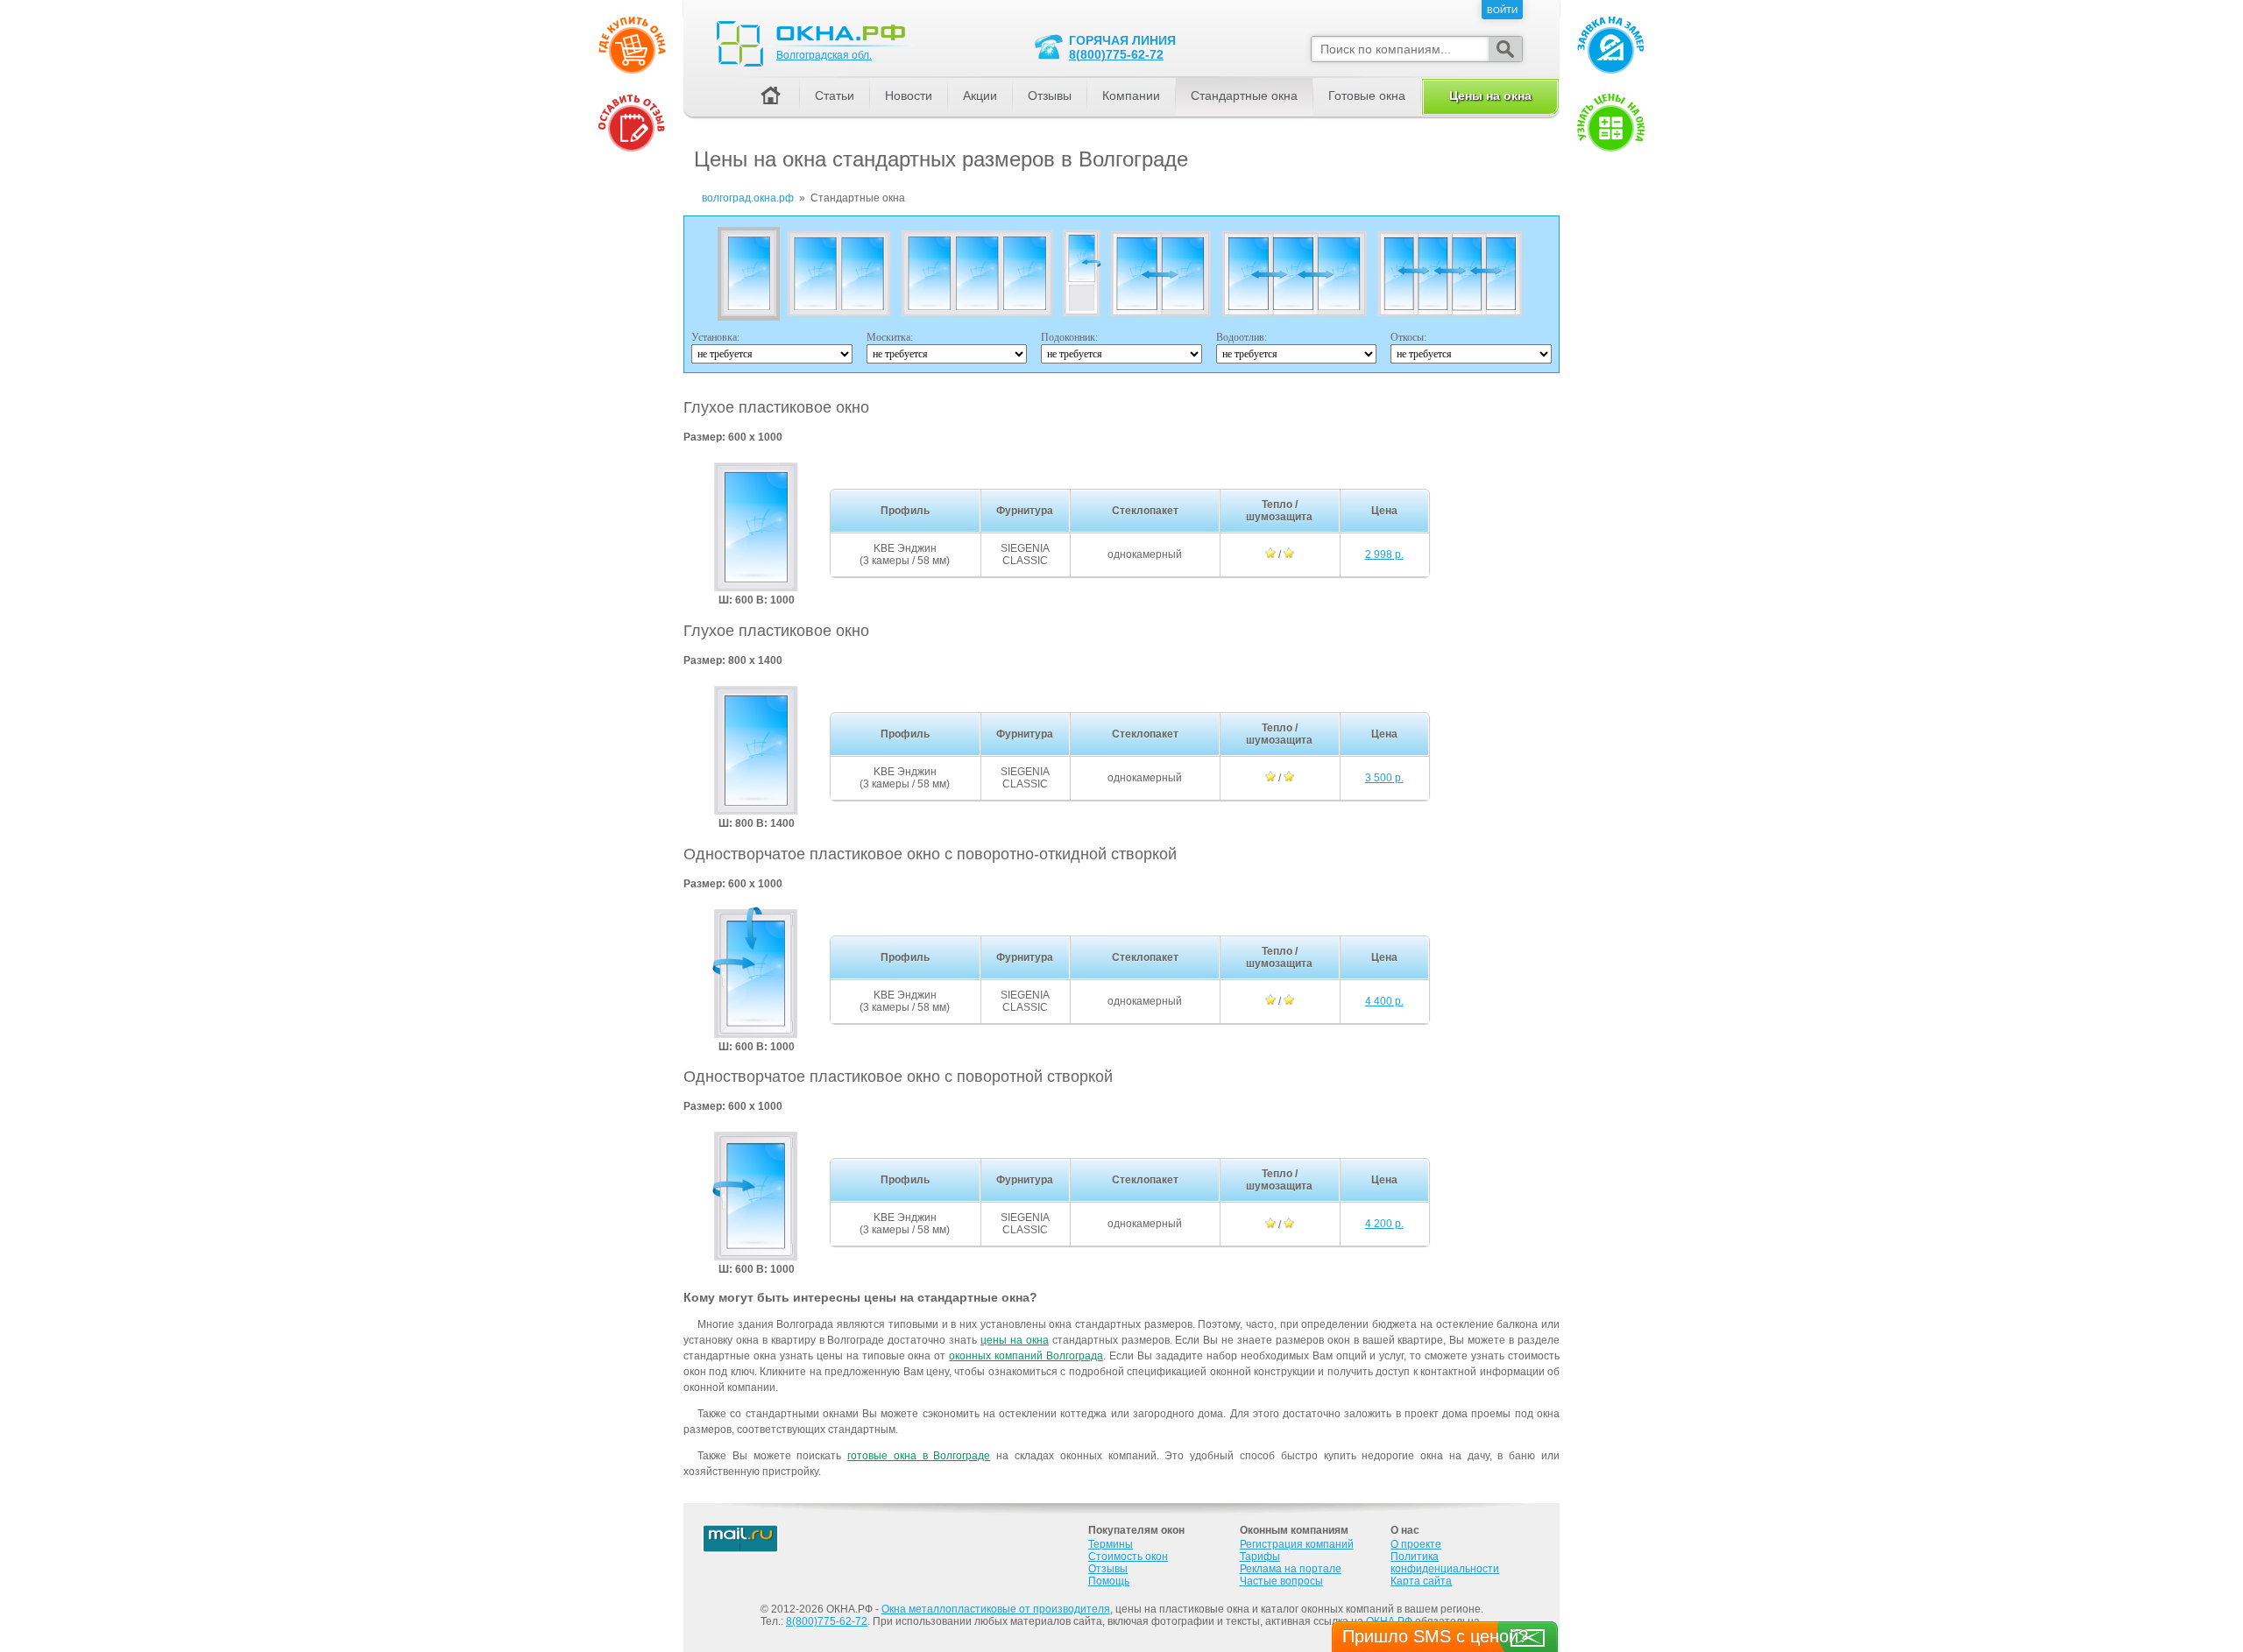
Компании (1131, 95)
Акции (980, 95)
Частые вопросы (1281, 1581)
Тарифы (1260, 1557)
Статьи (835, 95)
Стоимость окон (1128, 1557)
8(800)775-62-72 (1116, 54)
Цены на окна (1490, 95)
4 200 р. (1384, 1224)
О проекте (1416, 1544)
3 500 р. (1384, 778)
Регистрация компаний (1297, 1544)
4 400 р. (1384, 1001)
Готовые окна (1367, 95)
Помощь (1109, 1581)
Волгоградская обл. (824, 55)
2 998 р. (1384, 554)
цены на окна (1015, 1340)
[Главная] (770, 97)
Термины (1111, 1544)
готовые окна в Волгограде (919, 1456)
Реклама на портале (1291, 1569)
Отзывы (1050, 95)
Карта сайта (1421, 1581)
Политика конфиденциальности (1445, 1563)
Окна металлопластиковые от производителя (996, 1609)
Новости (909, 95)
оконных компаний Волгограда (1026, 1356)
